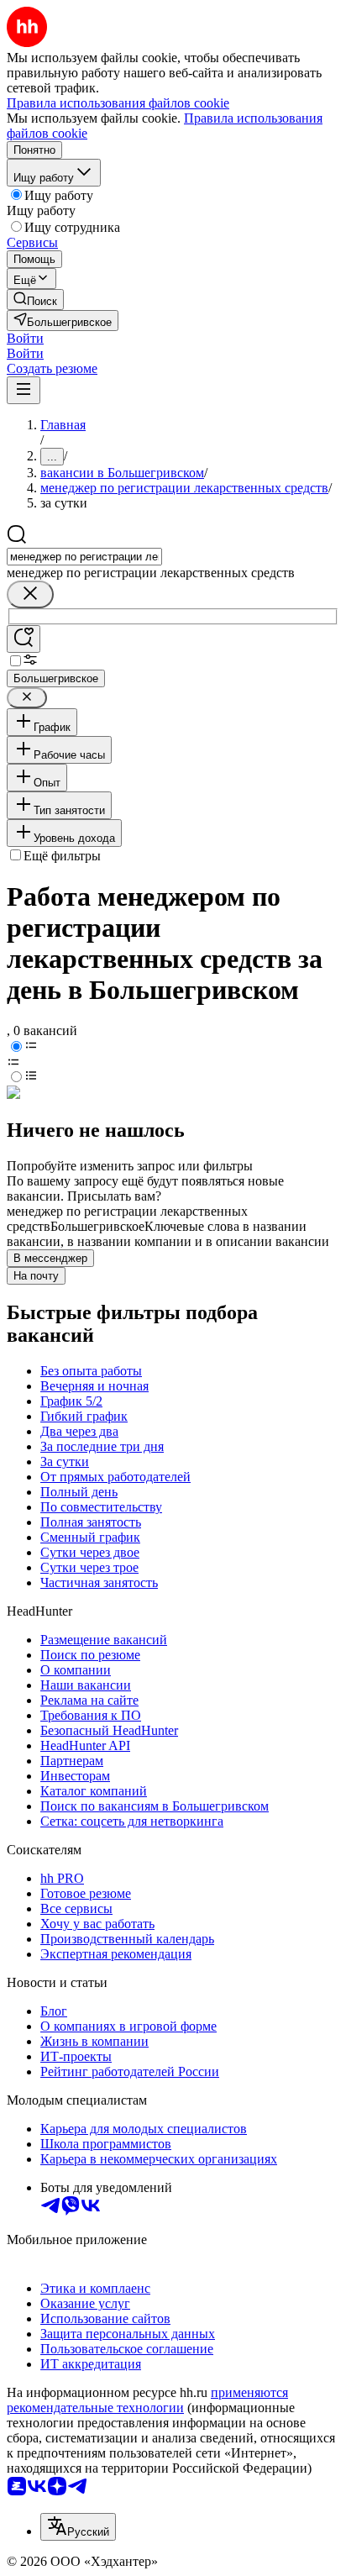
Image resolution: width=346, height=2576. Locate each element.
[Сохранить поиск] (24, 639)
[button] (25, 338)
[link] (35, 300)
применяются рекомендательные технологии (147, 2400)
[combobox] (84, 557)
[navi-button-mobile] (24, 390)
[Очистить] (30, 594)
